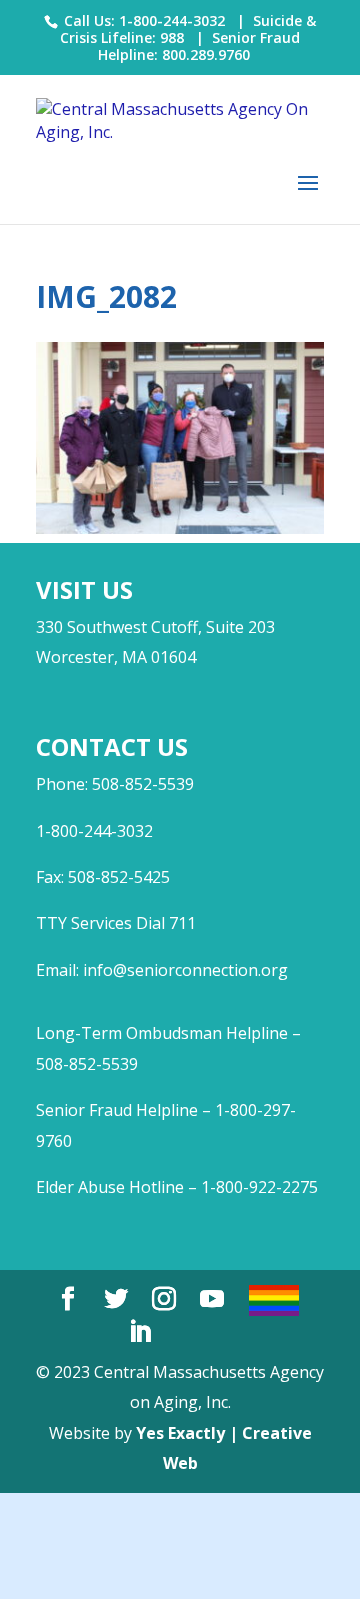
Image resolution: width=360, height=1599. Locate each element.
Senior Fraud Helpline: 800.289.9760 (199, 46)
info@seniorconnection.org (185, 970)
